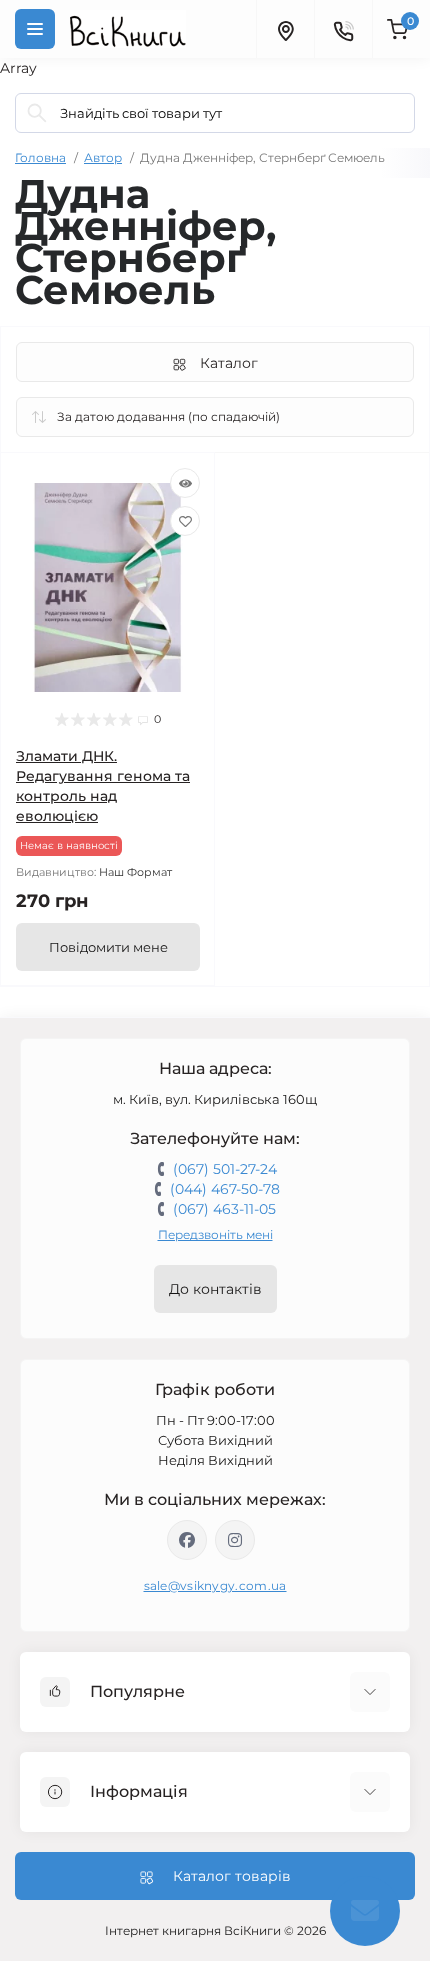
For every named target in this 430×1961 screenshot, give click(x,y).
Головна (40, 157)
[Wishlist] (185, 521)
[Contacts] (343, 29)
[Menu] (35, 29)
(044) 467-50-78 (225, 1189)
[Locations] (285, 29)
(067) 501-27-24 (225, 1169)
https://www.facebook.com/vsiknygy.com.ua (187, 1540)
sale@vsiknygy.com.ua (215, 1585)
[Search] (37, 113)
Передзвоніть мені (215, 1234)
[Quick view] (185, 483)
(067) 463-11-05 (224, 1209)
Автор (103, 157)
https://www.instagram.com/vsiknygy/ (235, 1540)
